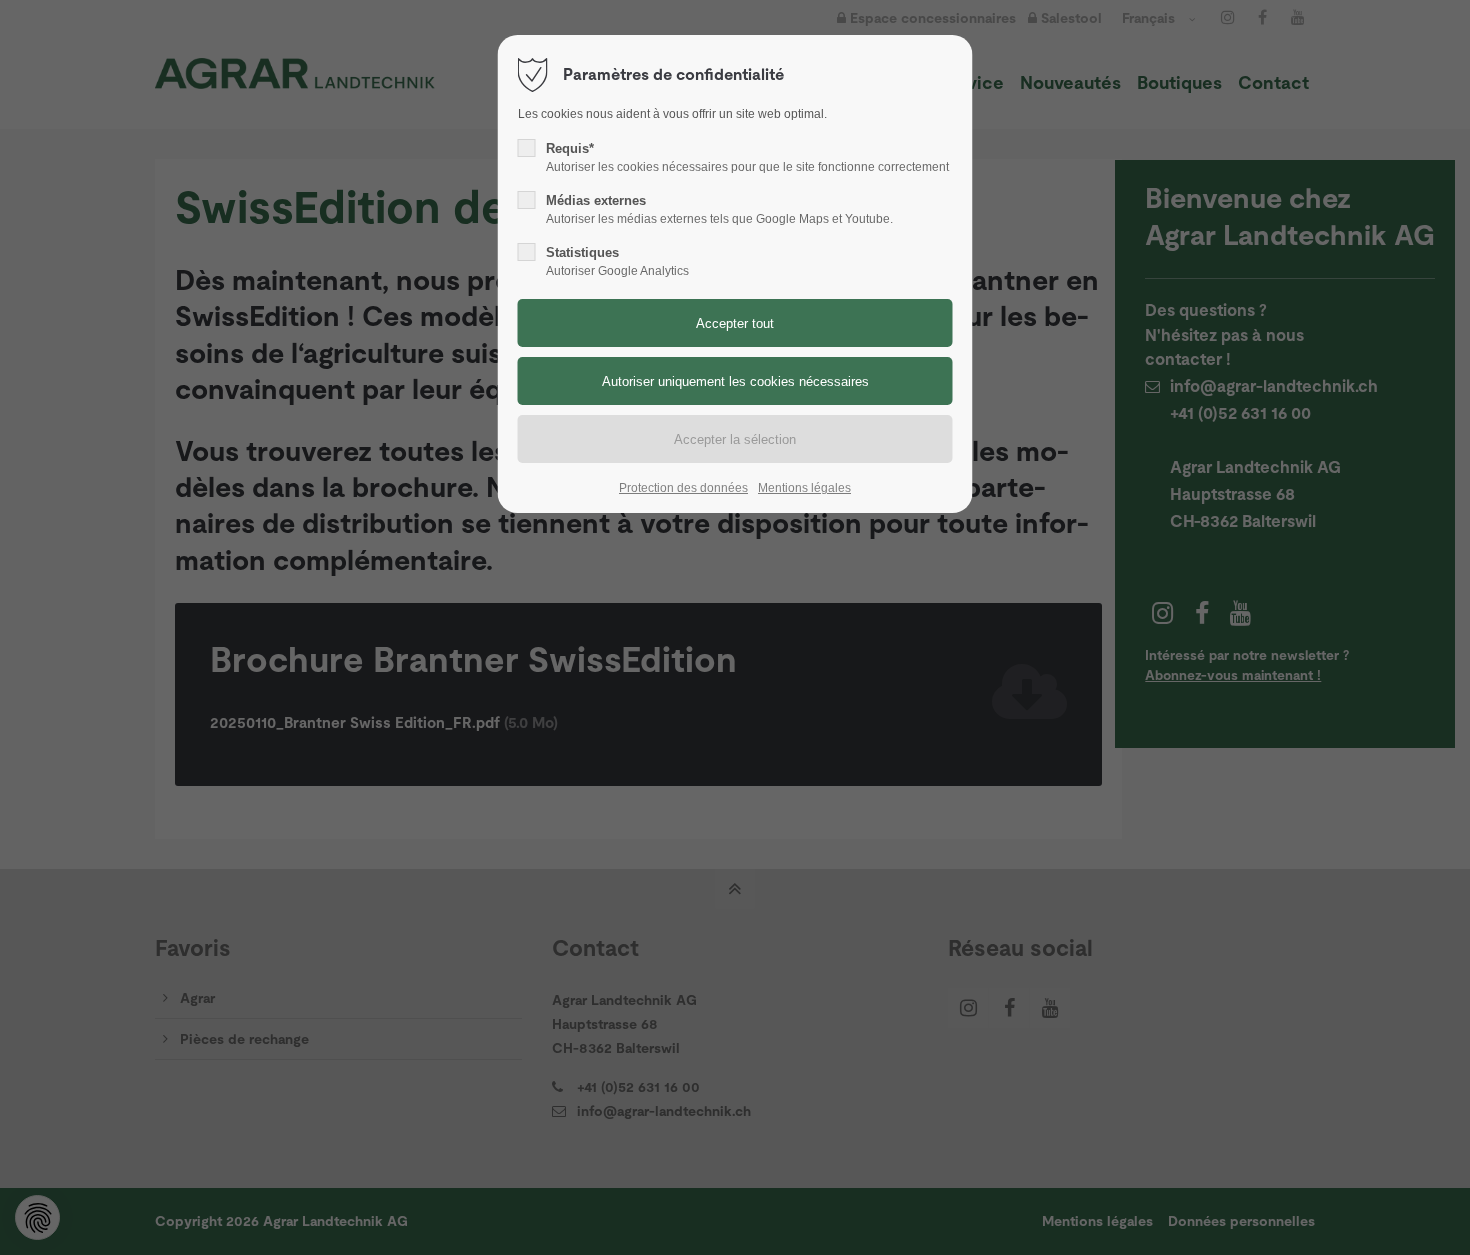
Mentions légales (804, 488)
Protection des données (683, 488)
